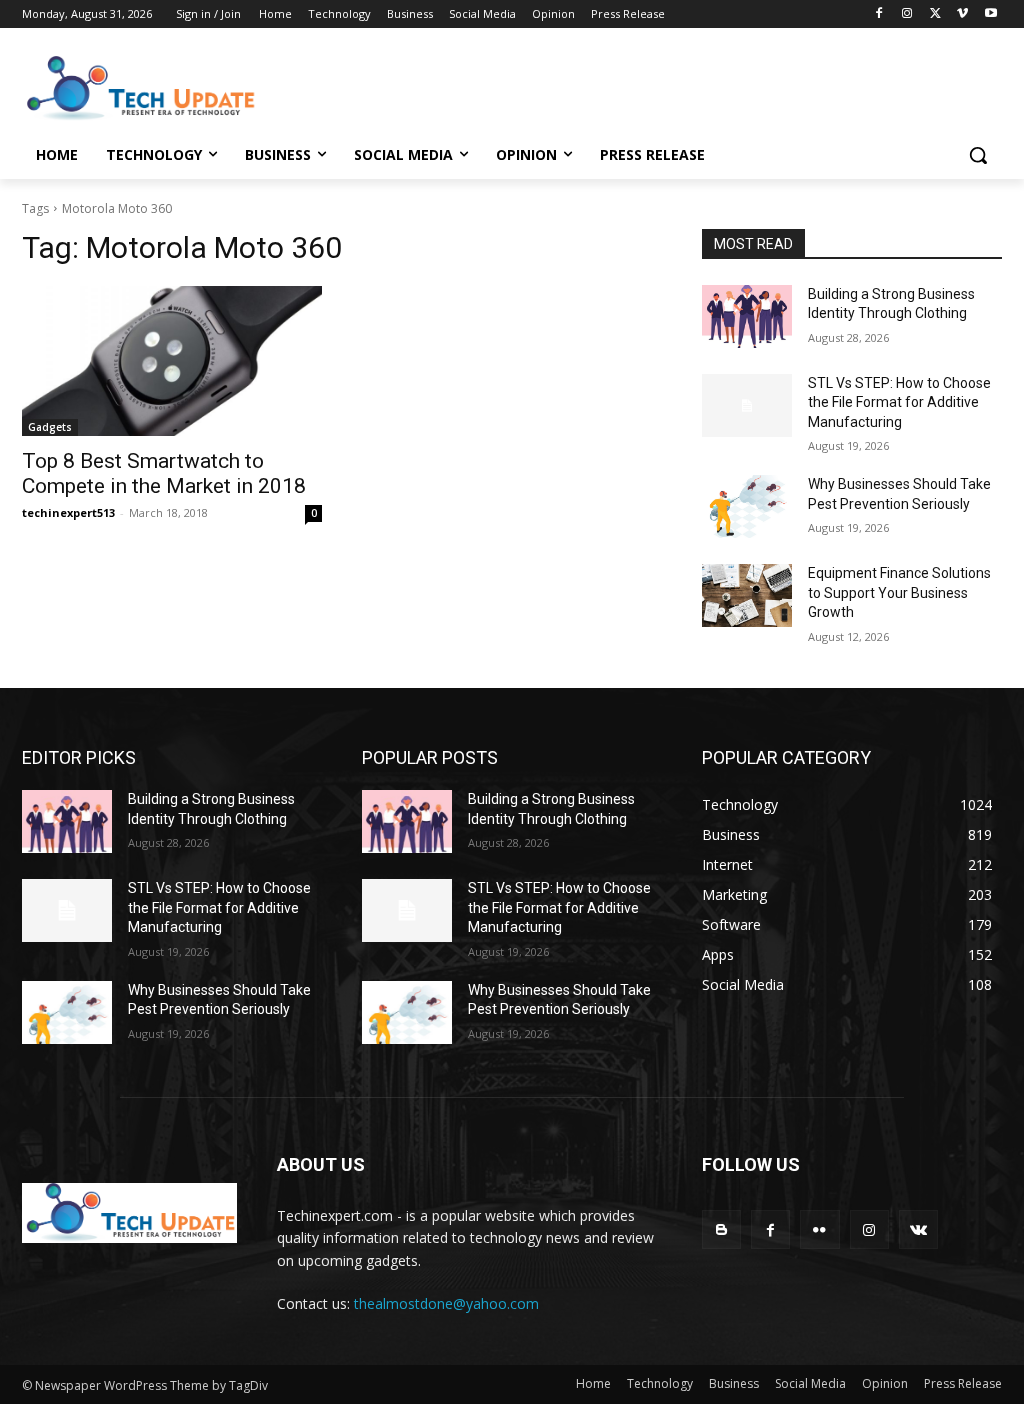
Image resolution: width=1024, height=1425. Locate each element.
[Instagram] (907, 14)
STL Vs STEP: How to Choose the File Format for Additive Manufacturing (899, 402)
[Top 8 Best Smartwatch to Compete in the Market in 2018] (172, 361)
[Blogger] (721, 1229)
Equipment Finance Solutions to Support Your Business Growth (899, 592)
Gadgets (50, 427)
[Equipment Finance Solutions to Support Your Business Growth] (747, 595)
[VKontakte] (918, 1229)
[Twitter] (935, 14)
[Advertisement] (491, 86)
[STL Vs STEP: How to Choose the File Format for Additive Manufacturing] (747, 405)
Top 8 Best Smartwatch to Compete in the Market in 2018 (164, 473)
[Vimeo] (962, 14)
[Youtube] (990, 14)
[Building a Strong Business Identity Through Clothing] (747, 316)
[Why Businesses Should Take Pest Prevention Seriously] (747, 506)
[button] (978, 155)
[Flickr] (819, 1229)
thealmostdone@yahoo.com (446, 1303)
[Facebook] (879, 14)
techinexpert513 (68, 512)
